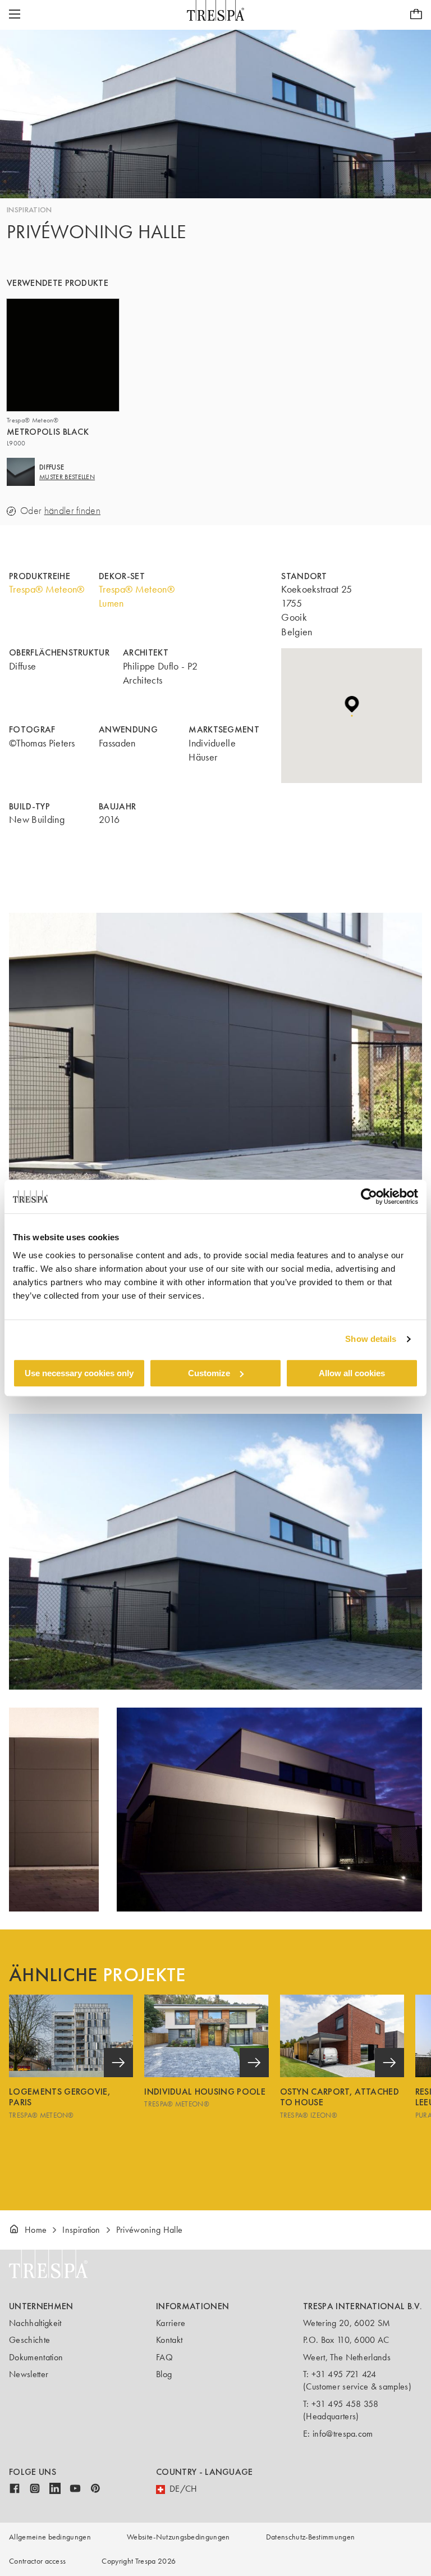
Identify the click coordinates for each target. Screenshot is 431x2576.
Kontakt (169, 2340)
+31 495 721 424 (344, 2374)
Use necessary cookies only (79, 1373)
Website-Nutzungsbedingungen (178, 2537)
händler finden (72, 511)
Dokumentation (36, 2357)
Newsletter (29, 2374)
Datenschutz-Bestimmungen (311, 2537)
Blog (164, 2374)
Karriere (171, 2323)
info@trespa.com (343, 2434)
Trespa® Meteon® (47, 589)
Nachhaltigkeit (35, 2323)
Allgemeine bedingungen (50, 2537)
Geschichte (29, 2340)
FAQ (164, 2357)
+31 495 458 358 (345, 2404)
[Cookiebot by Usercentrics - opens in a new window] (369, 1196)
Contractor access (37, 2561)
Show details (371, 1339)
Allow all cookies (352, 1373)
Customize (209, 1373)
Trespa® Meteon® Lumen (137, 596)
